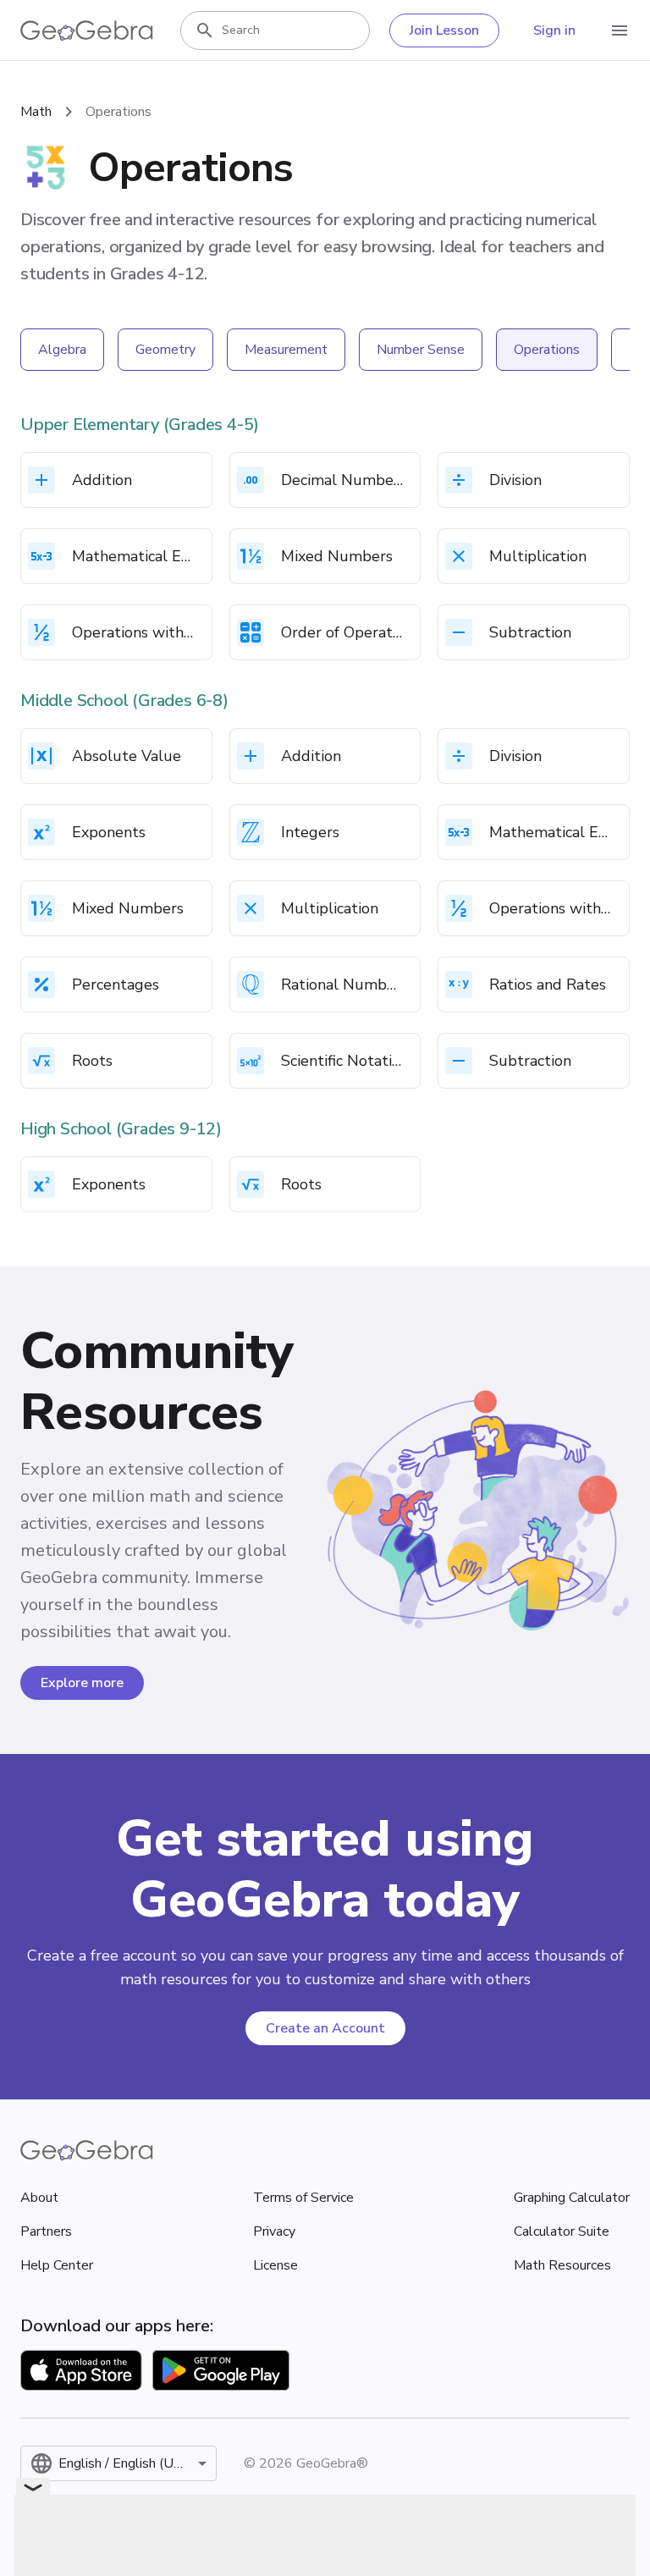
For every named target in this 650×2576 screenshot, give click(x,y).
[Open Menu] (620, 30)
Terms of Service (303, 2198)
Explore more (82, 1683)
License (275, 2265)
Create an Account (325, 2028)
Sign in (554, 30)
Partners (46, 2231)
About (39, 2198)
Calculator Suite (562, 2231)
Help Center (57, 2265)
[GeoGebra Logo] (87, 30)
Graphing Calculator (572, 2198)
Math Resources (562, 2265)
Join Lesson (444, 30)
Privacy (274, 2231)
